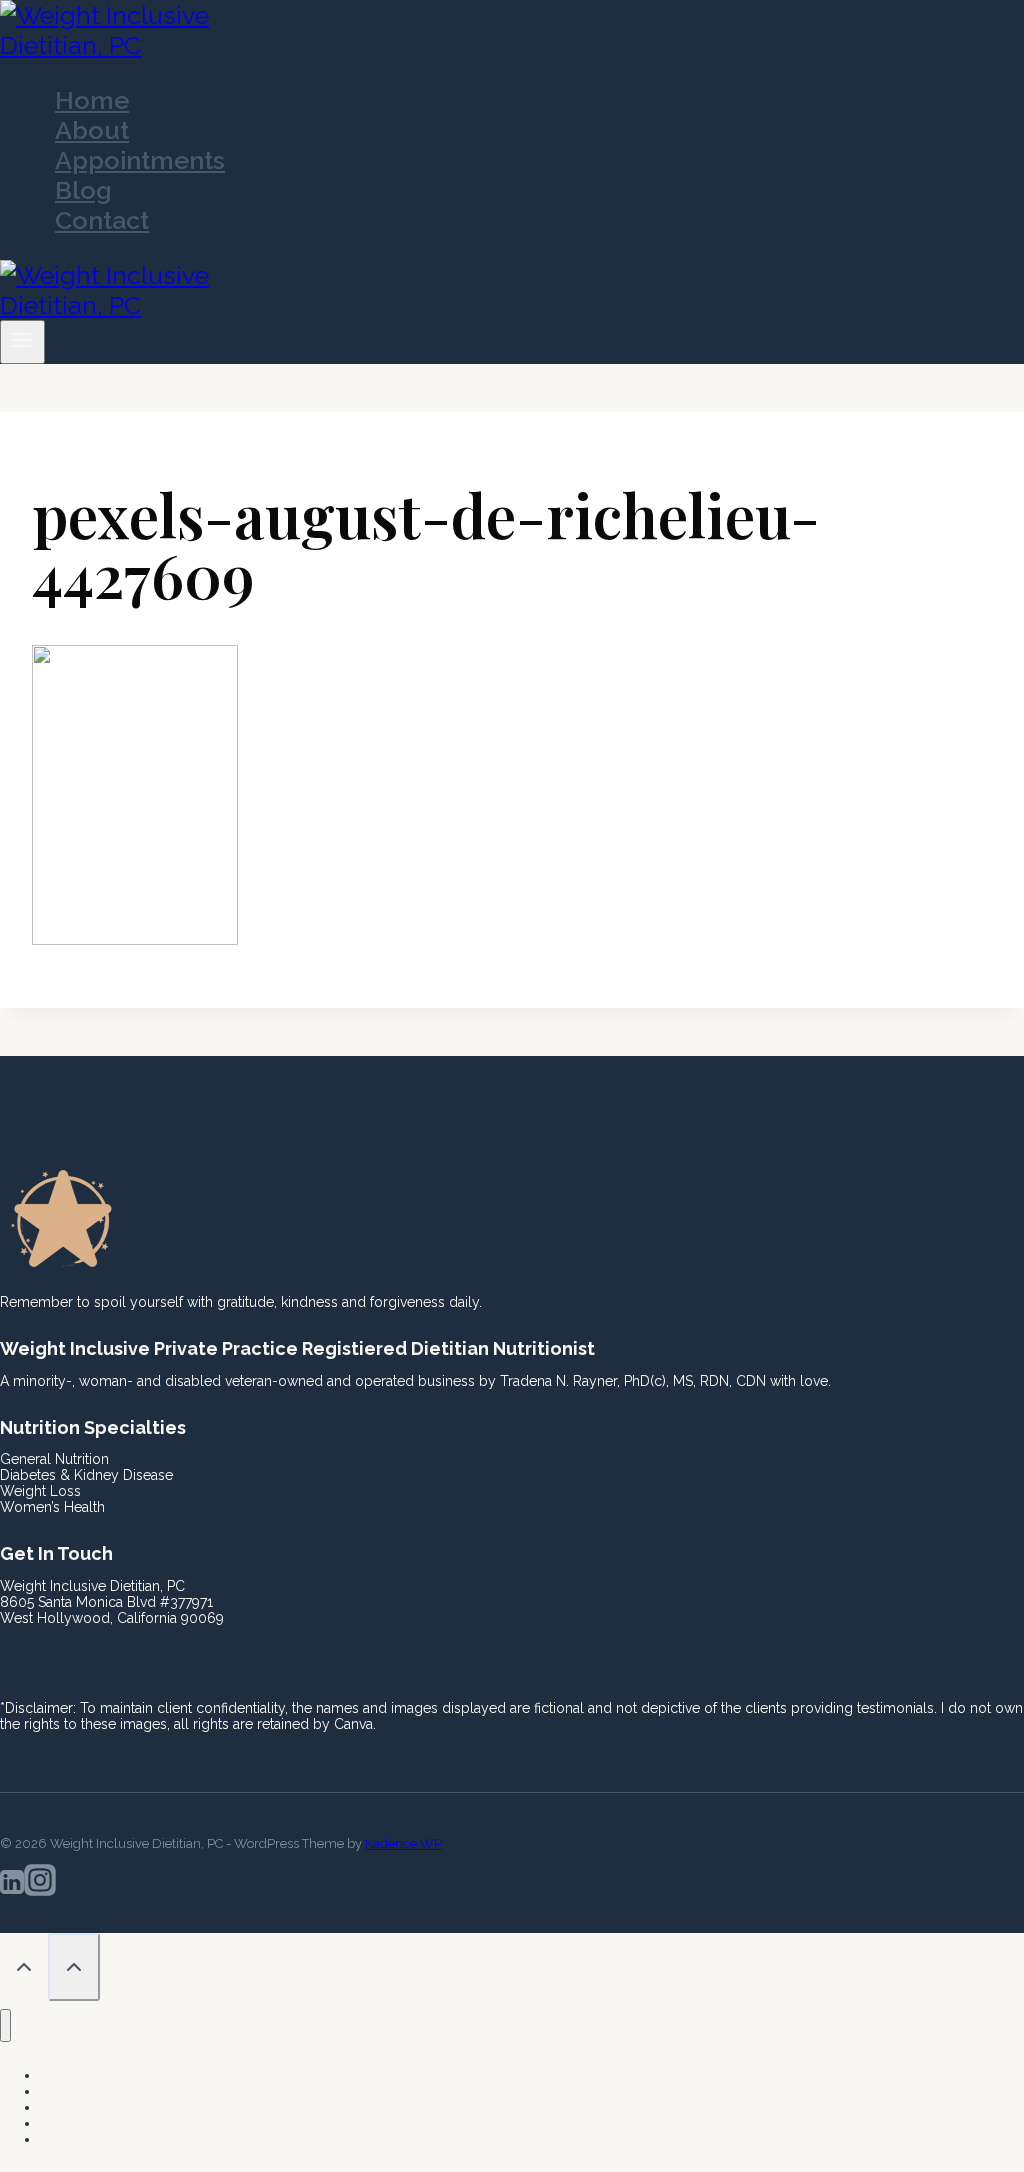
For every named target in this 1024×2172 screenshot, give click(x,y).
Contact (102, 220)
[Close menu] (5, 2025)
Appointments (140, 160)
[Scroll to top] (24, 1968)
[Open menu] (22, 342)
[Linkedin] (12, 1885)
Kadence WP (403, 1843)
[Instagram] (40, 1885)
